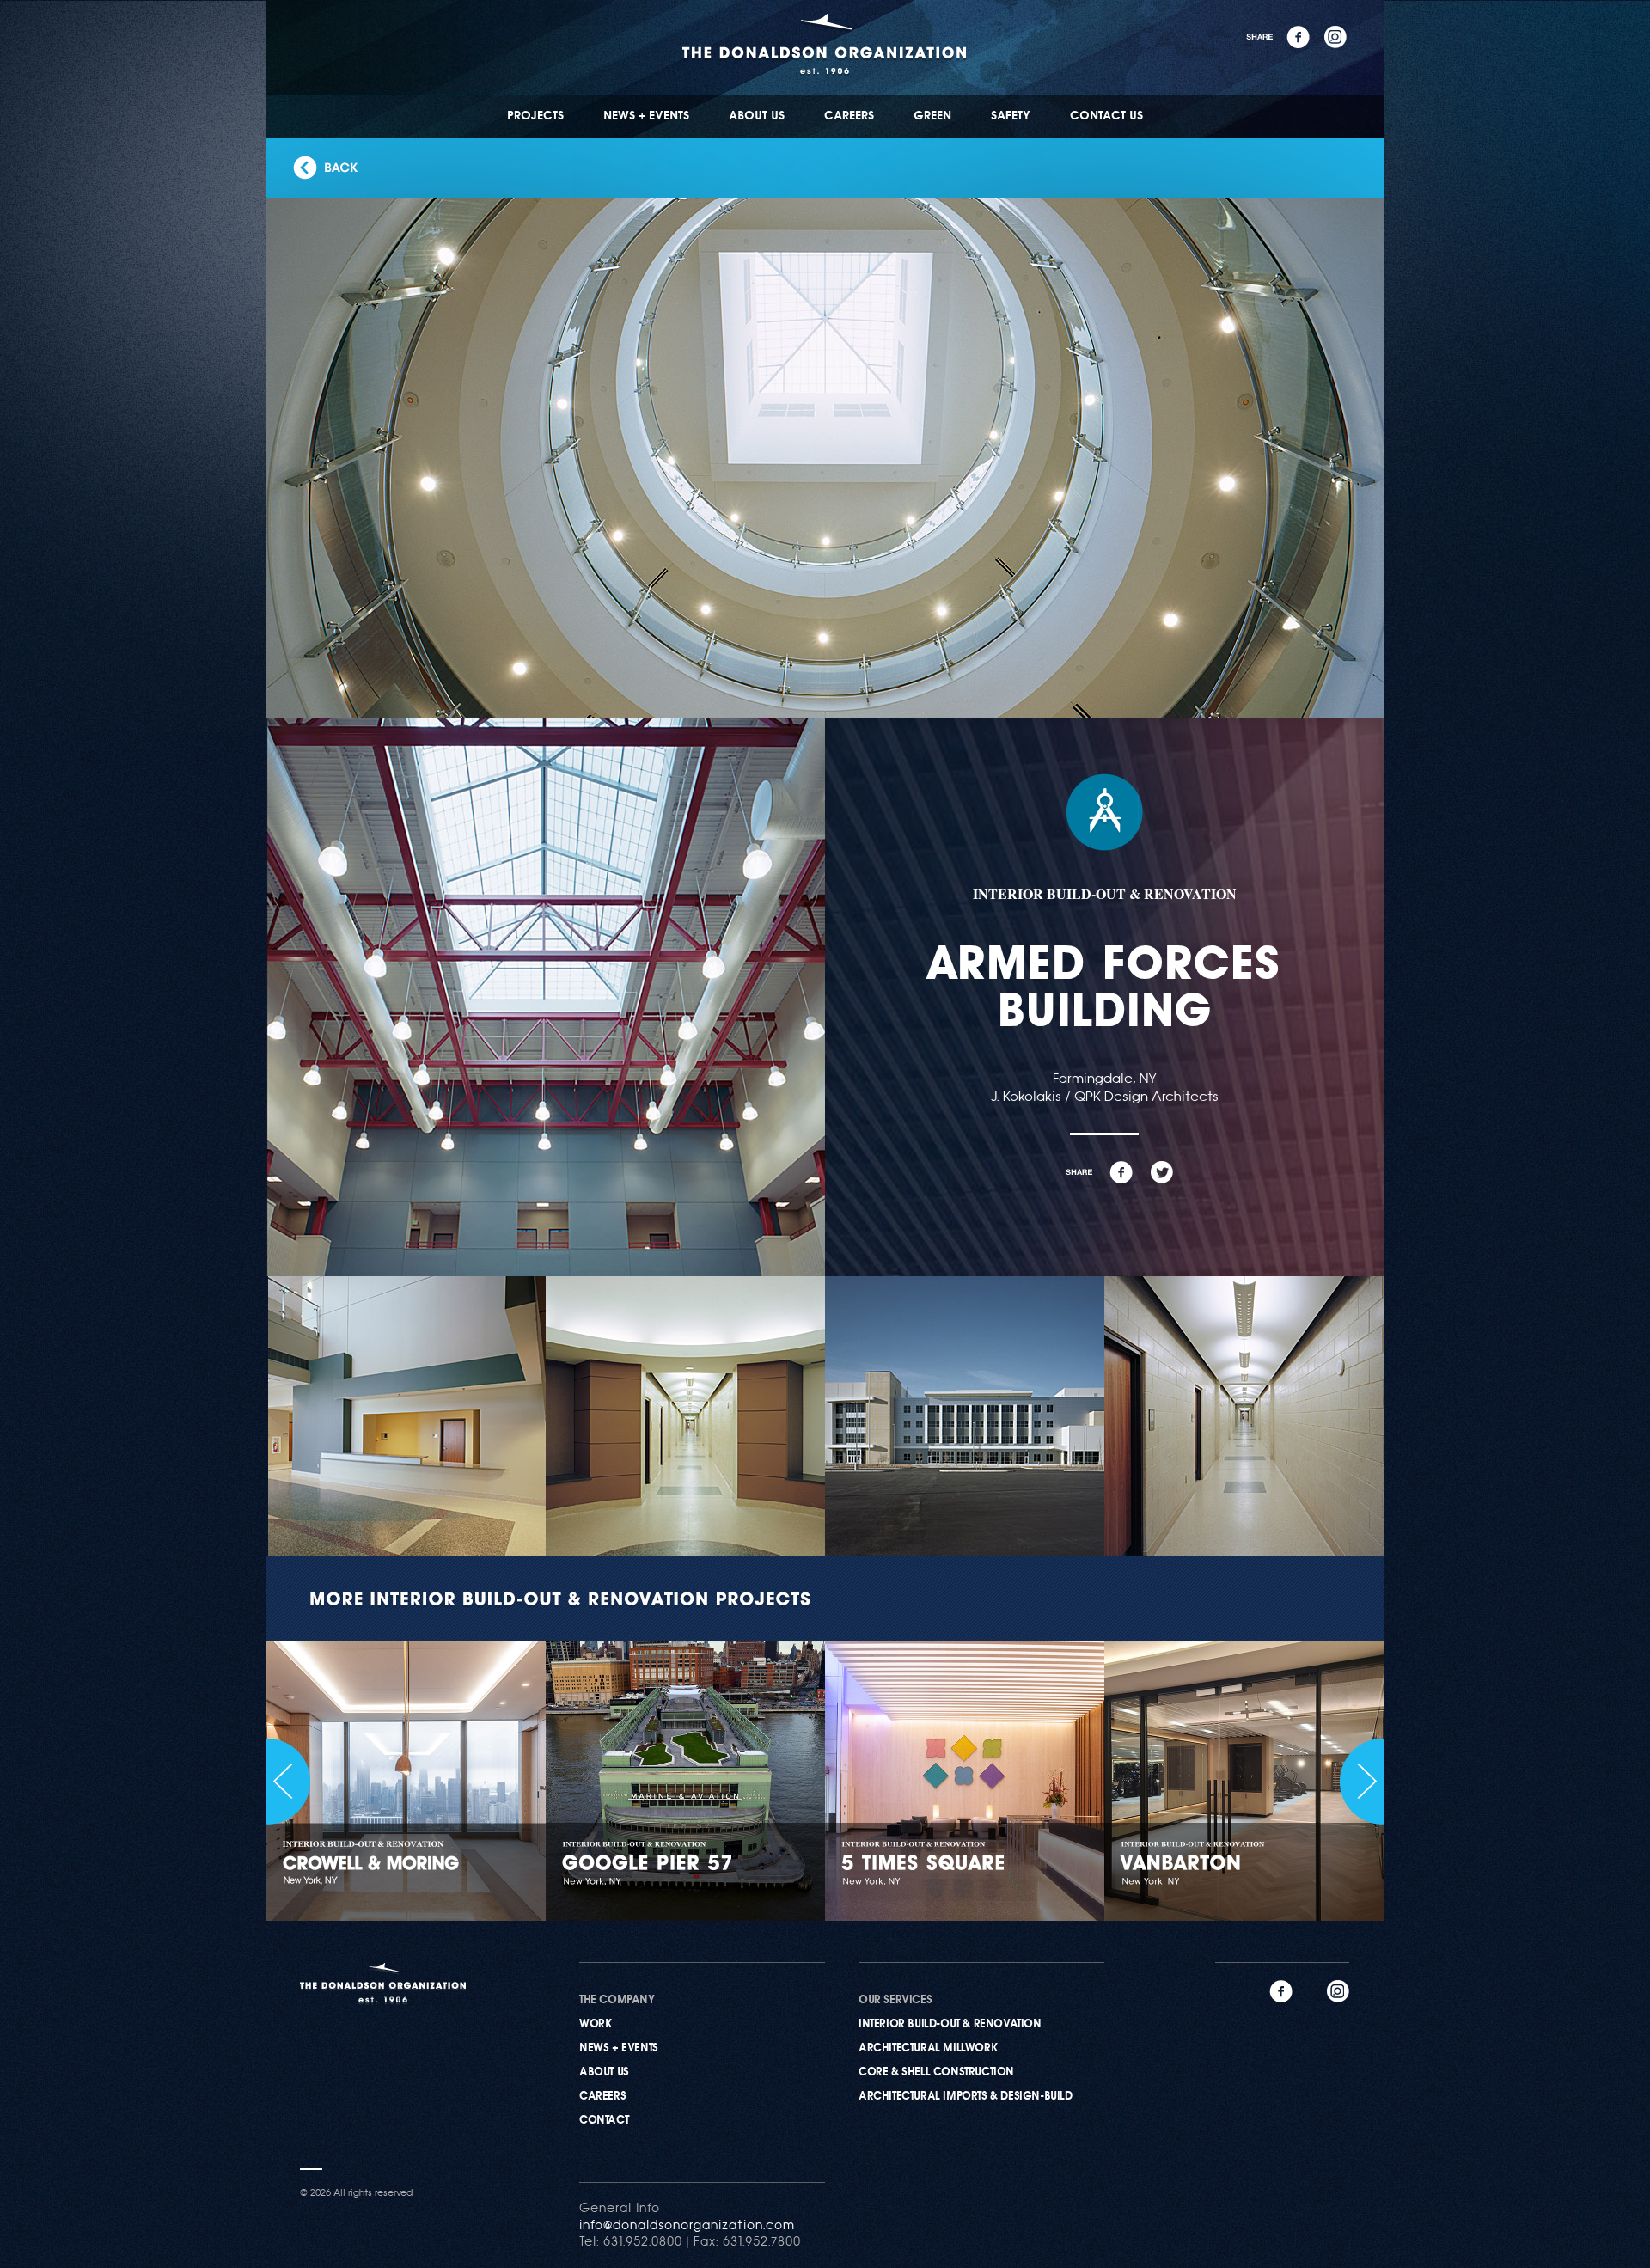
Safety (1011, 116)
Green (932, 116)
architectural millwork (928, 2048)
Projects (535, 116)
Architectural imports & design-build (966, 2097)
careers (602, 2097)
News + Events (646, 116)
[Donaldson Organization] (825, 88)
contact (604, 2121)
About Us (757, 116)
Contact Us (1106, 116)
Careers (849, 116)
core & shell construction (936, 2072)
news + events (619, 2048)
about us (604, 2072)
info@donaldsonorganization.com (687, 2226)
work (595, 2024)
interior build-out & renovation (950, 2024)
